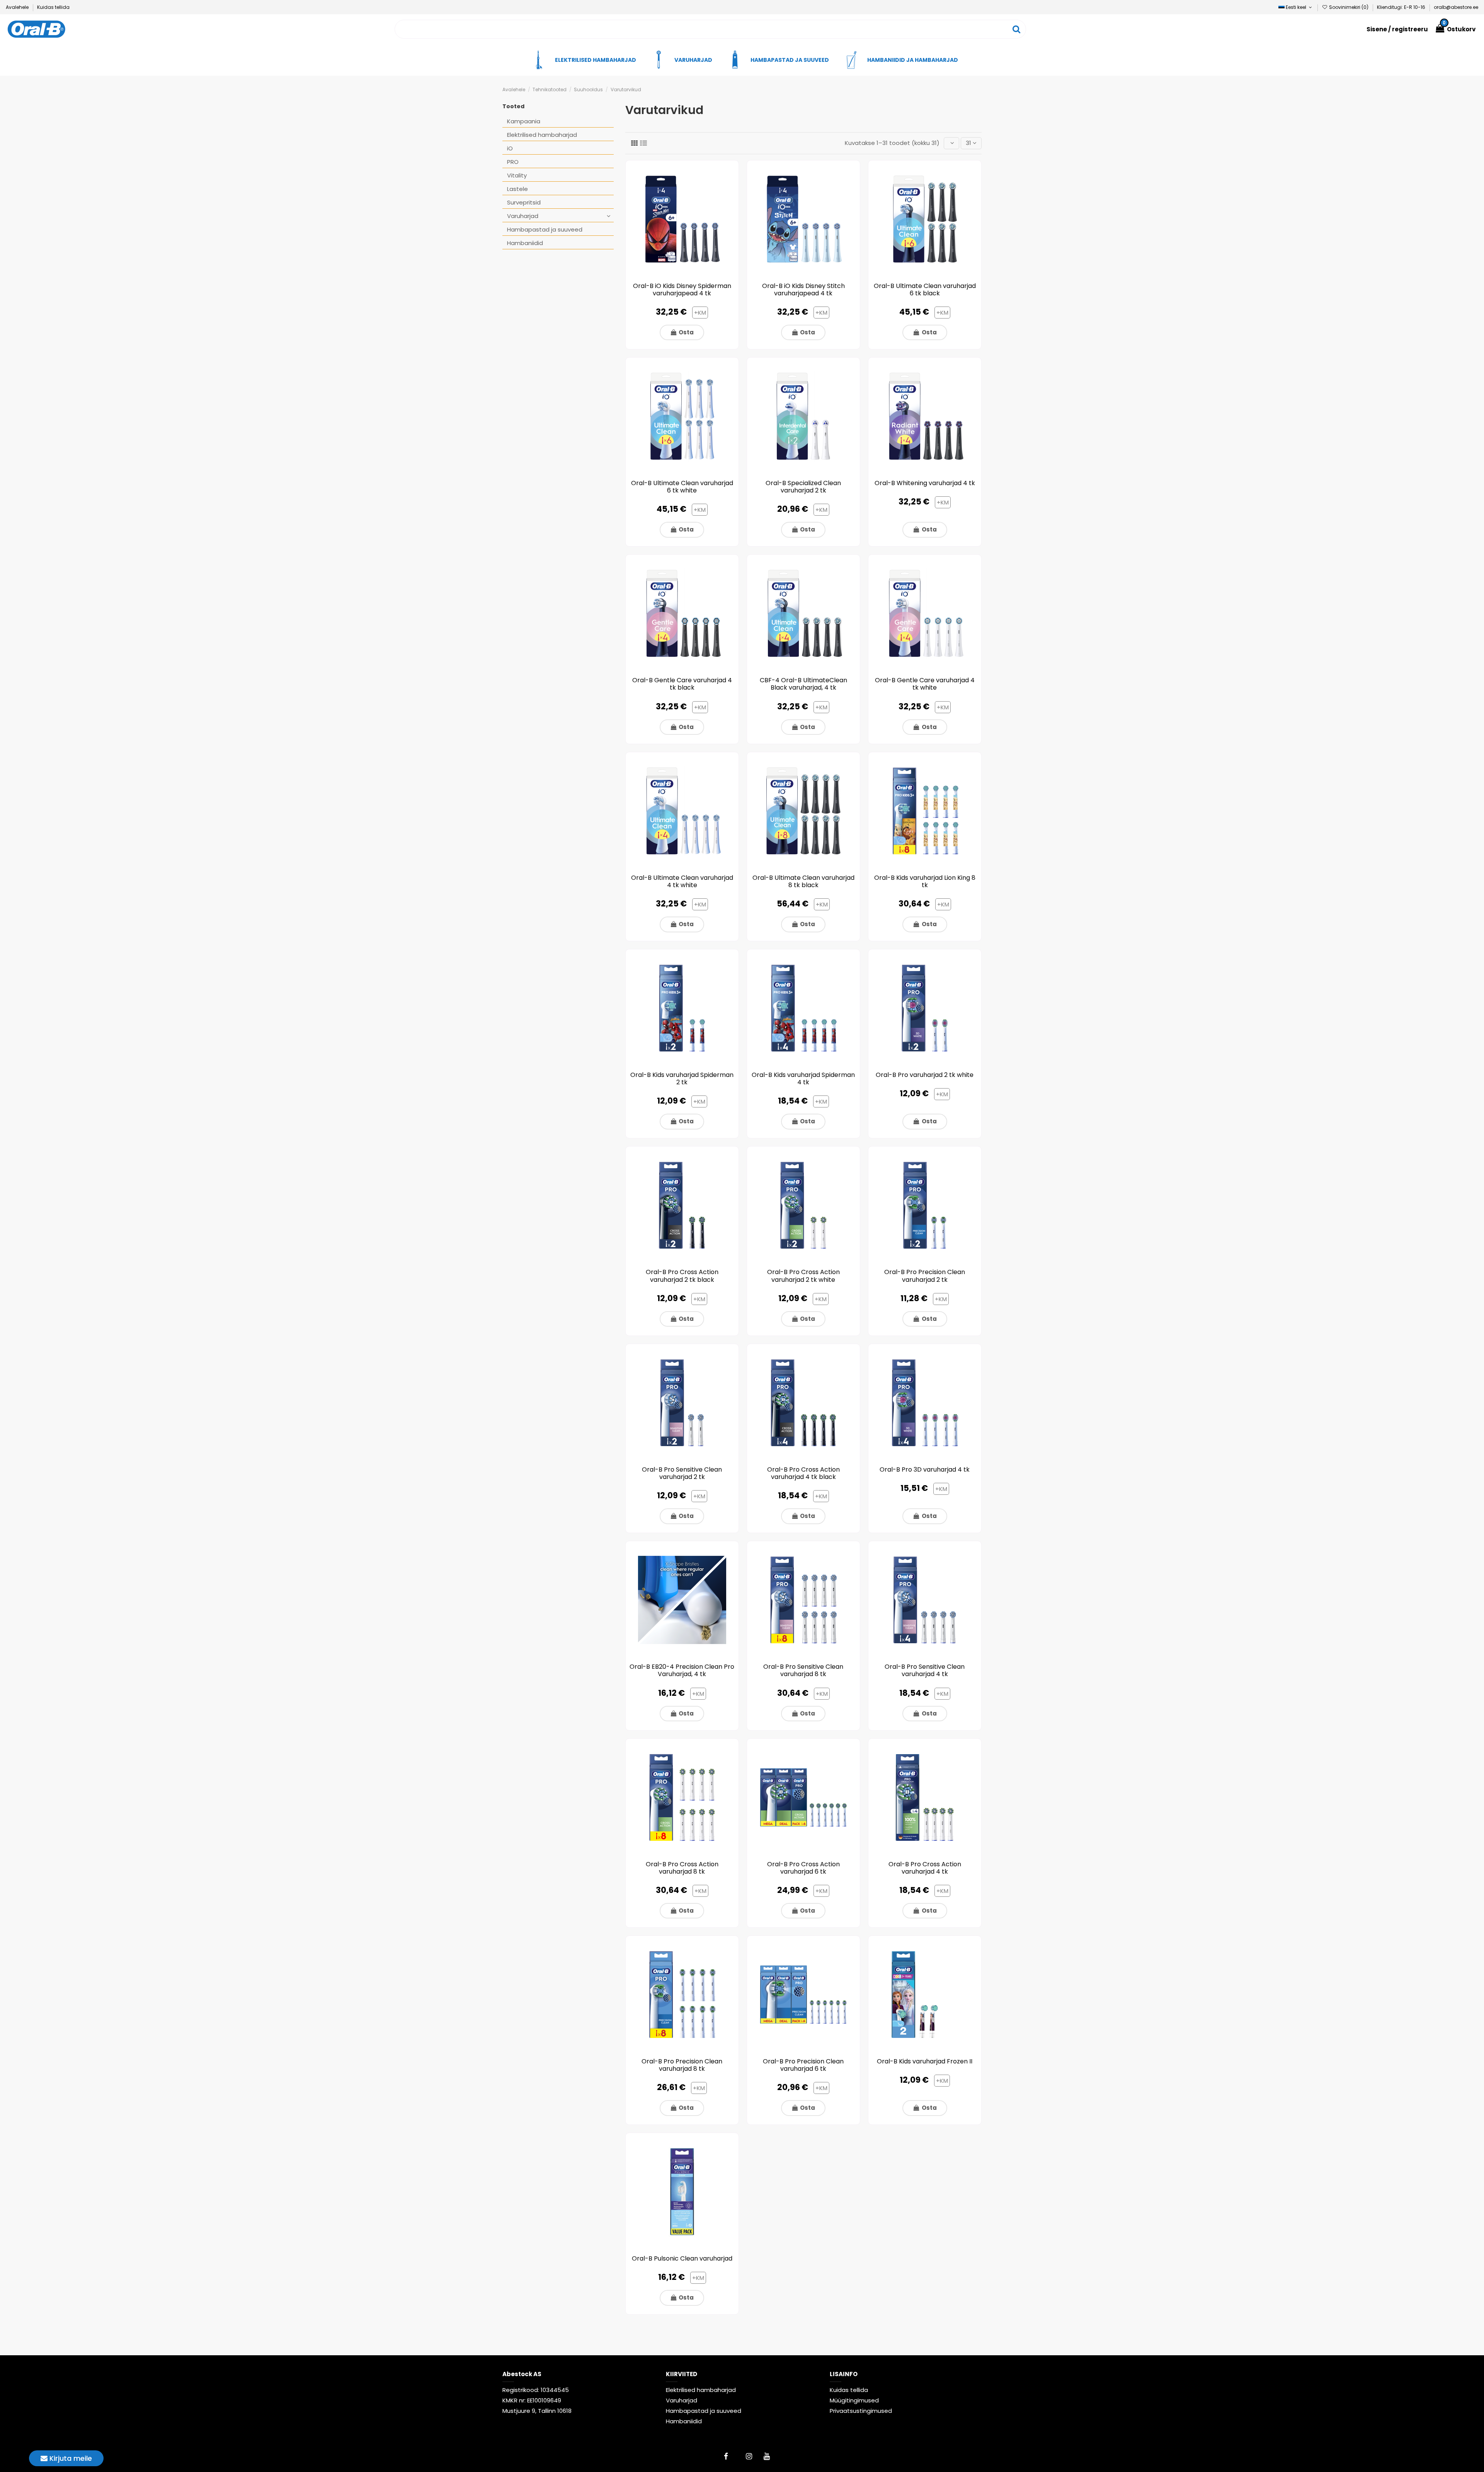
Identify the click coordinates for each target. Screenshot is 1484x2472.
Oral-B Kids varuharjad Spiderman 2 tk (682, 1078)
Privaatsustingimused (861, 2411)
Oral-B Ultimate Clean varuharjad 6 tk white (682, 487)
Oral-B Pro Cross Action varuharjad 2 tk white (803, 1276)
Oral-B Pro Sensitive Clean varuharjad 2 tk (682, 1473)
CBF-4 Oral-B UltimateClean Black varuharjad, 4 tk (803, 684)
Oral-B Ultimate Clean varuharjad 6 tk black (925, 290)
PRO (513, 162)
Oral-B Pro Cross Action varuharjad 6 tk (803, 1868)
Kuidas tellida (53, 7)
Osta (686, 332)
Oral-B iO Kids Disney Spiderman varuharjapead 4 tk (682, 290)
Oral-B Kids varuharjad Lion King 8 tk (925, 881)
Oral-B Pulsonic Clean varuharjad (682, 2258)
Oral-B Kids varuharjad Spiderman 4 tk (803, 1078)
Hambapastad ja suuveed (545, 229)
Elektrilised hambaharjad (542, 135)
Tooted (513, 106)
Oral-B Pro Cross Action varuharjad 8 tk (682, 1868)
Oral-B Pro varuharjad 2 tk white (925, 1075)
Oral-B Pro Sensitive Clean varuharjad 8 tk (803, 1670)
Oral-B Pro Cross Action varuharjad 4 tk (925, 1868)
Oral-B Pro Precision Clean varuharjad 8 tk (682, 2065)
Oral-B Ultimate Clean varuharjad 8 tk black (803, 881)
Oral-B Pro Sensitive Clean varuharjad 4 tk (925, 1670)
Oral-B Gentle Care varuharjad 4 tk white (925, 684)
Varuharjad (523, 216)
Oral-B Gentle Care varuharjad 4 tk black (682, 684)
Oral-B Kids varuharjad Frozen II (925, 2061)
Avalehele (18, 7)
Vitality (517, 175)
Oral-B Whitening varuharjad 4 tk (925, 483)
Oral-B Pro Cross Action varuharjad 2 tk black (682, 1276)
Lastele (517, 189)
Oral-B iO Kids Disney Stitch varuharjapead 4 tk (803, 290)
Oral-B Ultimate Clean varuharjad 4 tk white (682, 881)
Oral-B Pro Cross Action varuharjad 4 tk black (803, 1473)
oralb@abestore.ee (1456, 7)
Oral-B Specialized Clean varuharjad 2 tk (803, 487)
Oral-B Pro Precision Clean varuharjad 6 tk (803, 2065)
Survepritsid (524, 202)
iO (510, 148)
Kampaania (524, 121)
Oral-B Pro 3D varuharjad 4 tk (925, 1469)
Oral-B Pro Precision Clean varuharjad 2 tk (925, 1276)
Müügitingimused (854, 2400)
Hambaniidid (525, 243)
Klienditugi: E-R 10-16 (1402, 7)
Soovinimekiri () (1349, 7)
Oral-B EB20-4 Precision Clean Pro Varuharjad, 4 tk (682, 1670)
